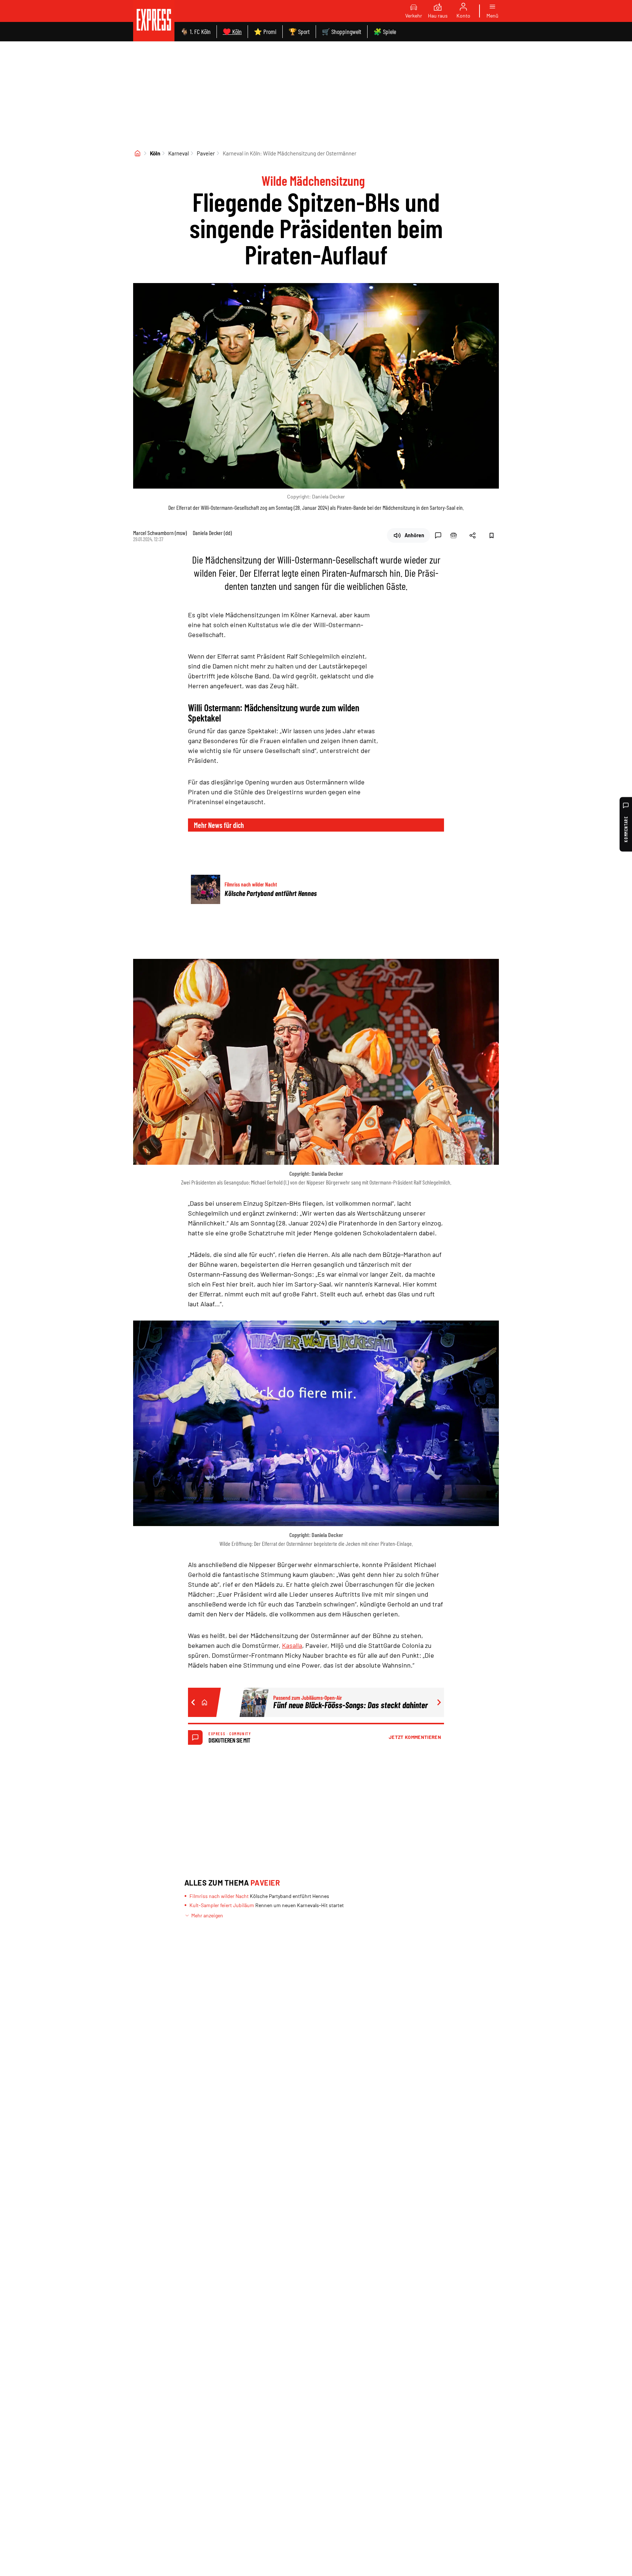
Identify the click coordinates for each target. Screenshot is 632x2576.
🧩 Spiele (385, 31)
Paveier (206, 153)
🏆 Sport (299, 31)
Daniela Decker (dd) (212, 533)
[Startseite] (138, 153)
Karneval (178, 153)
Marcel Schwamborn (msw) (160, 533)
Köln (155, 153)
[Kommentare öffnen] (438, 535)
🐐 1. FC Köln (195, 31)
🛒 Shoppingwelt (342, 31)
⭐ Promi (265, 31)
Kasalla (292, 1645)
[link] (154, 21)
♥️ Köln (232, 31)
